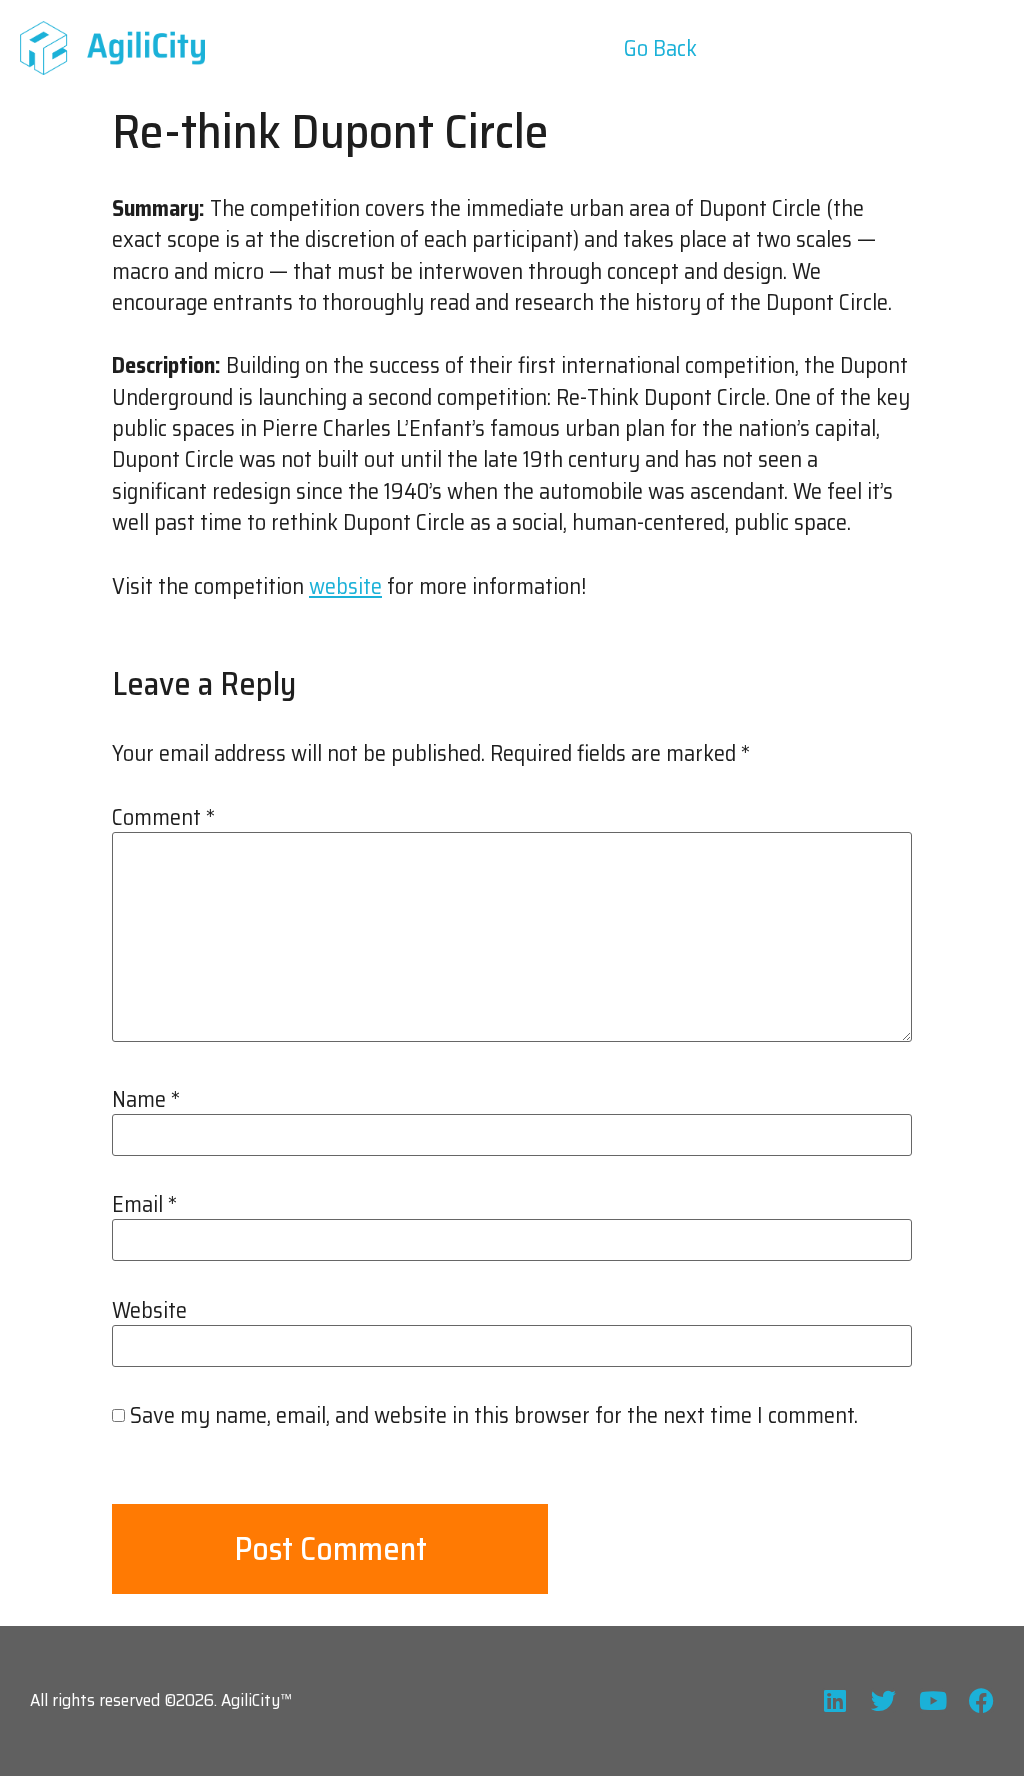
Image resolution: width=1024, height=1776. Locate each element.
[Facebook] (981, 1700)
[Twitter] (883, 1700)
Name (146, 1100)
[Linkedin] (834, 1700)
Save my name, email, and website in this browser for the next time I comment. (494, 1416)
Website (149, 1311)
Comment (163, 818)
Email (144, 1205)
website (345, 586)
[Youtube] (932, 1700)
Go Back (660, 48)
